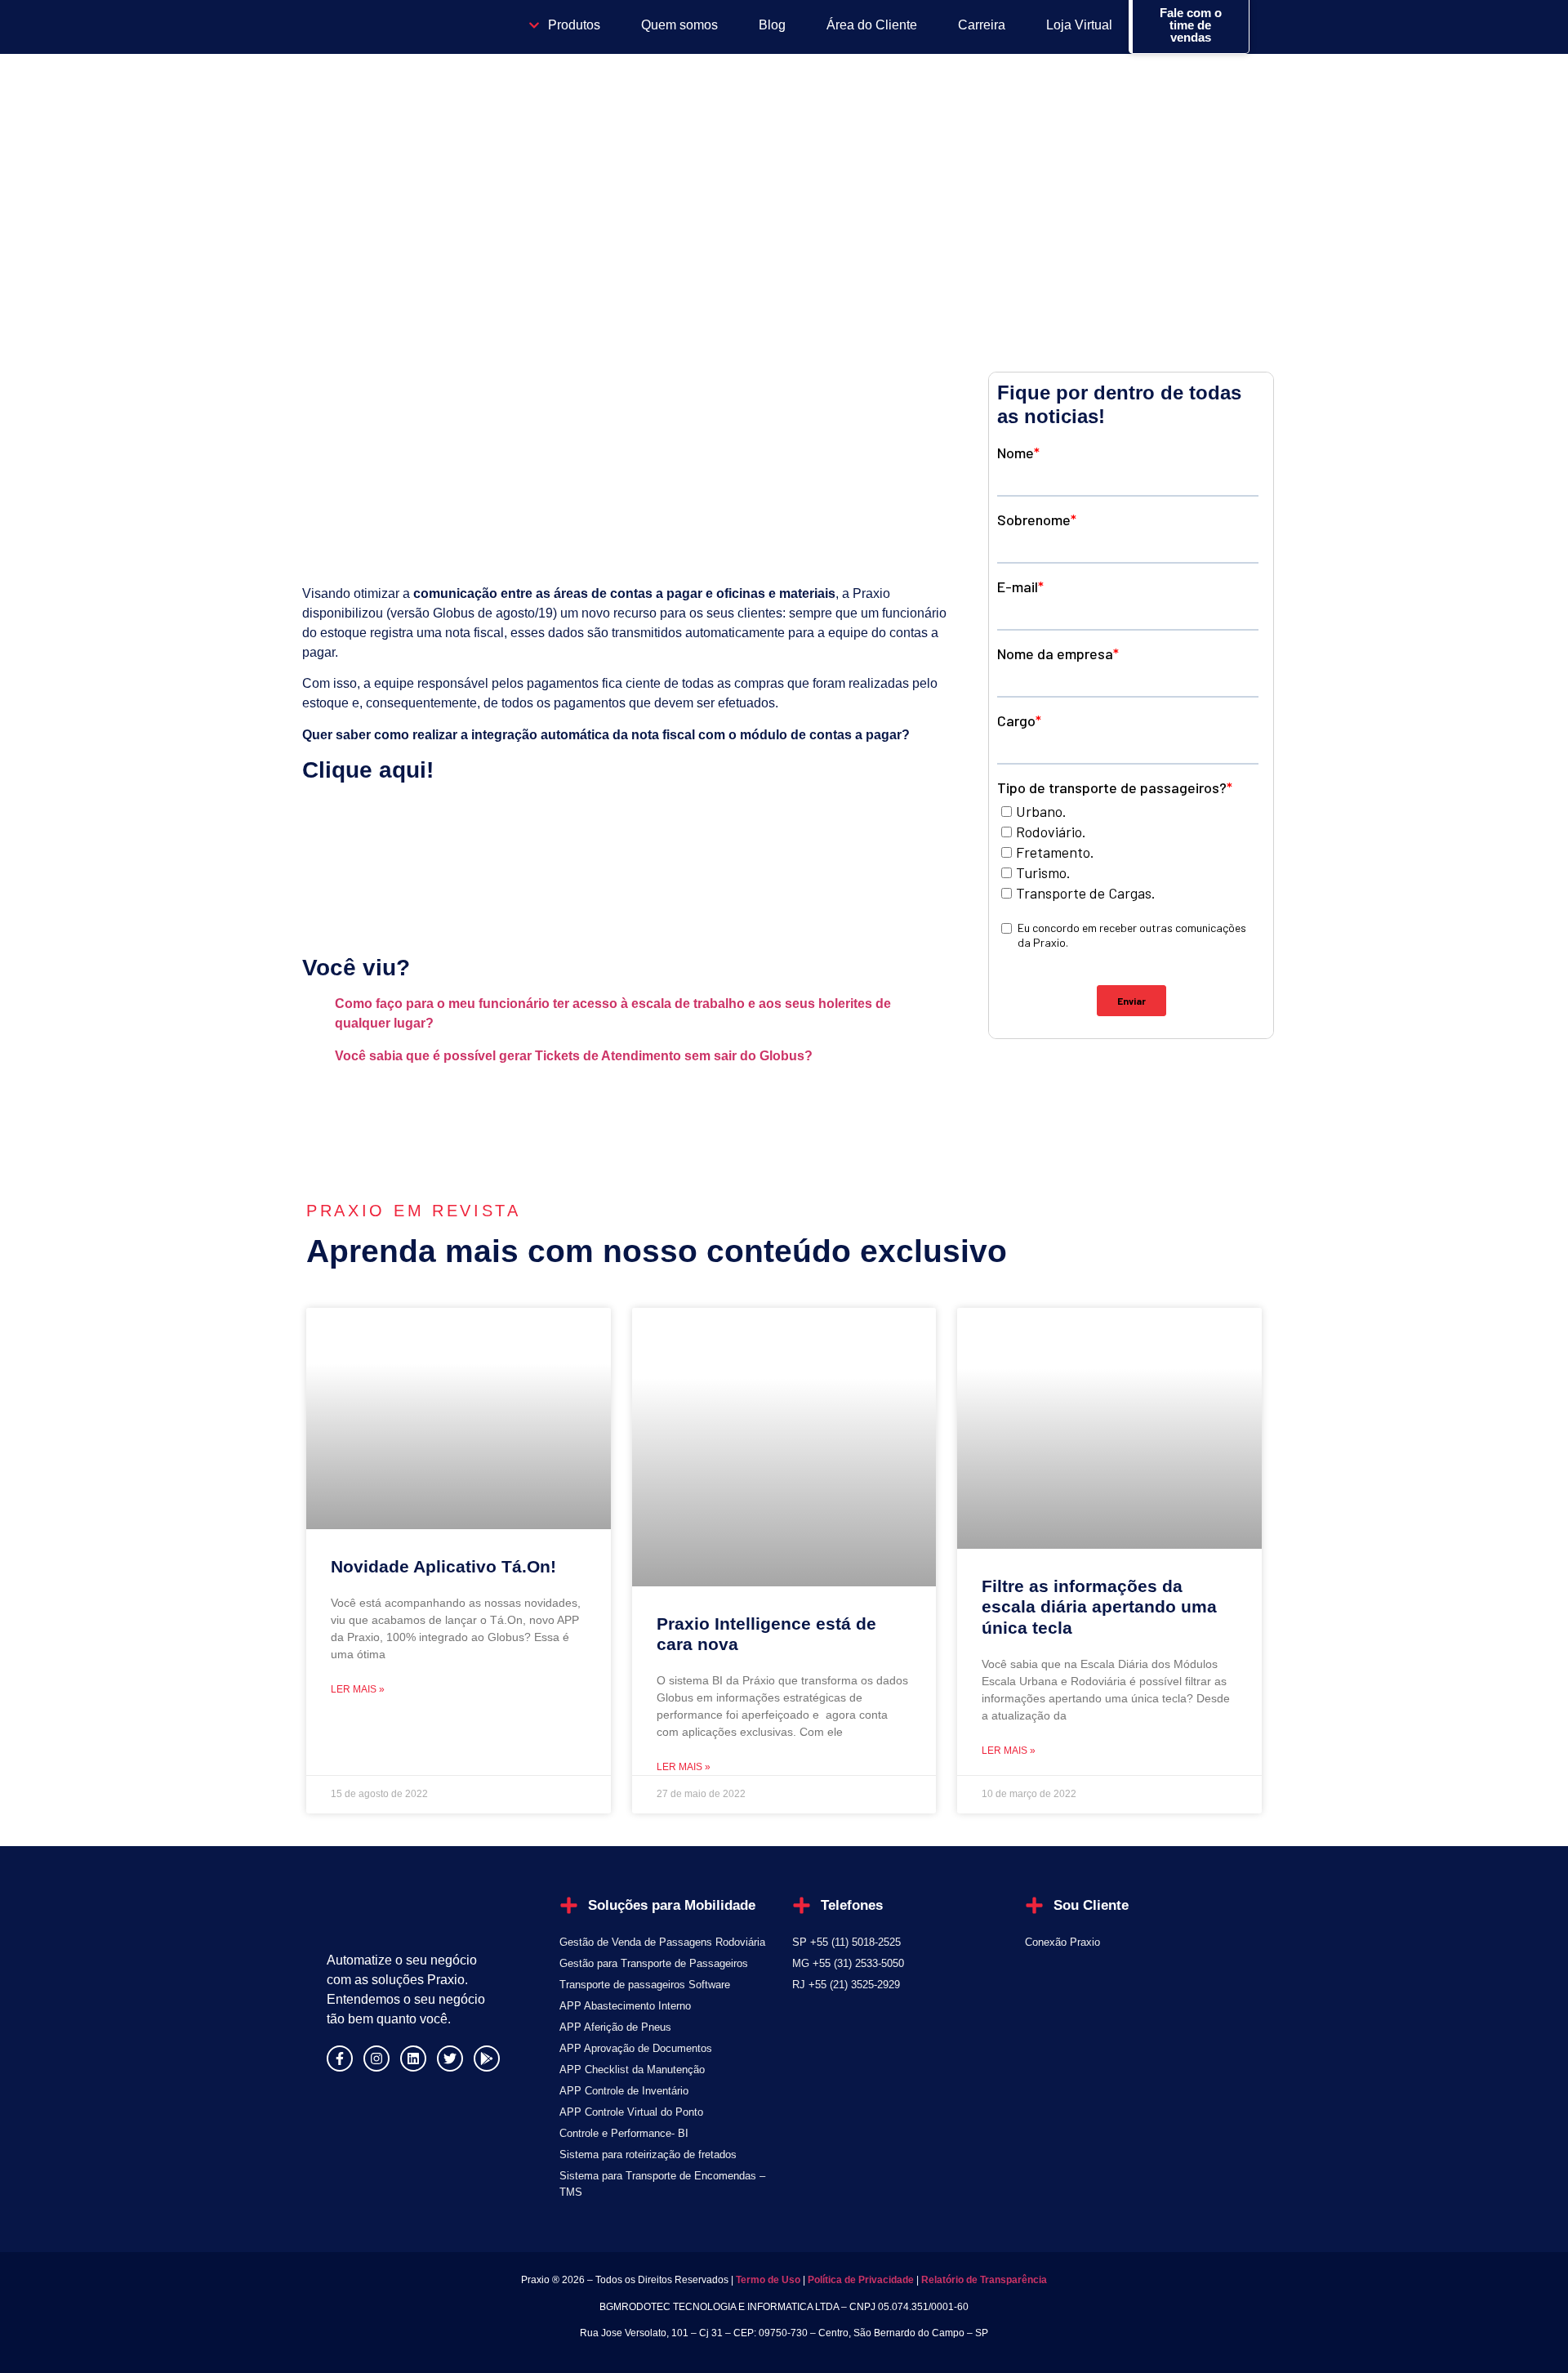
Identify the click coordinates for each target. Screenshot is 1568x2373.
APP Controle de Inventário (624, 2091)
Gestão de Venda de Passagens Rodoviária (662, 1942)
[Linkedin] (413, 2059)
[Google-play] (487, 2059)
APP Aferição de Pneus (615, 2027)
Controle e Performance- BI (624, 2133)
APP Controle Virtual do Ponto (631, 2112)
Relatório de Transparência (984, 2280)
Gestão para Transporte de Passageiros (654, 1963)
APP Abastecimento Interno (625, 2006)
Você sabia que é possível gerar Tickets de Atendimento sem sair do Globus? (574, 1056)
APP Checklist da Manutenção (632, 2070)
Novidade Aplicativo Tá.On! (443, 1566)
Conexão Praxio (1062, 1942)
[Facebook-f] (340, 2059)
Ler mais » (358, 1689)
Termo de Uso (767, 2280)
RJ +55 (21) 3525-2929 (846, 1985)
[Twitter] (450, 2059)
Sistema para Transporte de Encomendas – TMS (662, 2184)
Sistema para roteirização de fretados (648, 2154)
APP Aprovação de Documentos (636, 2048)
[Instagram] (376, 2059)
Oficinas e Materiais (385, 220)
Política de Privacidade (861, 2280)
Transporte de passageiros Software (645, 1985)
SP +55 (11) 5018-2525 (846, 1942)
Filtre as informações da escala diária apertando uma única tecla (1099, 1606)
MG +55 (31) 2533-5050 (848, 1963)
